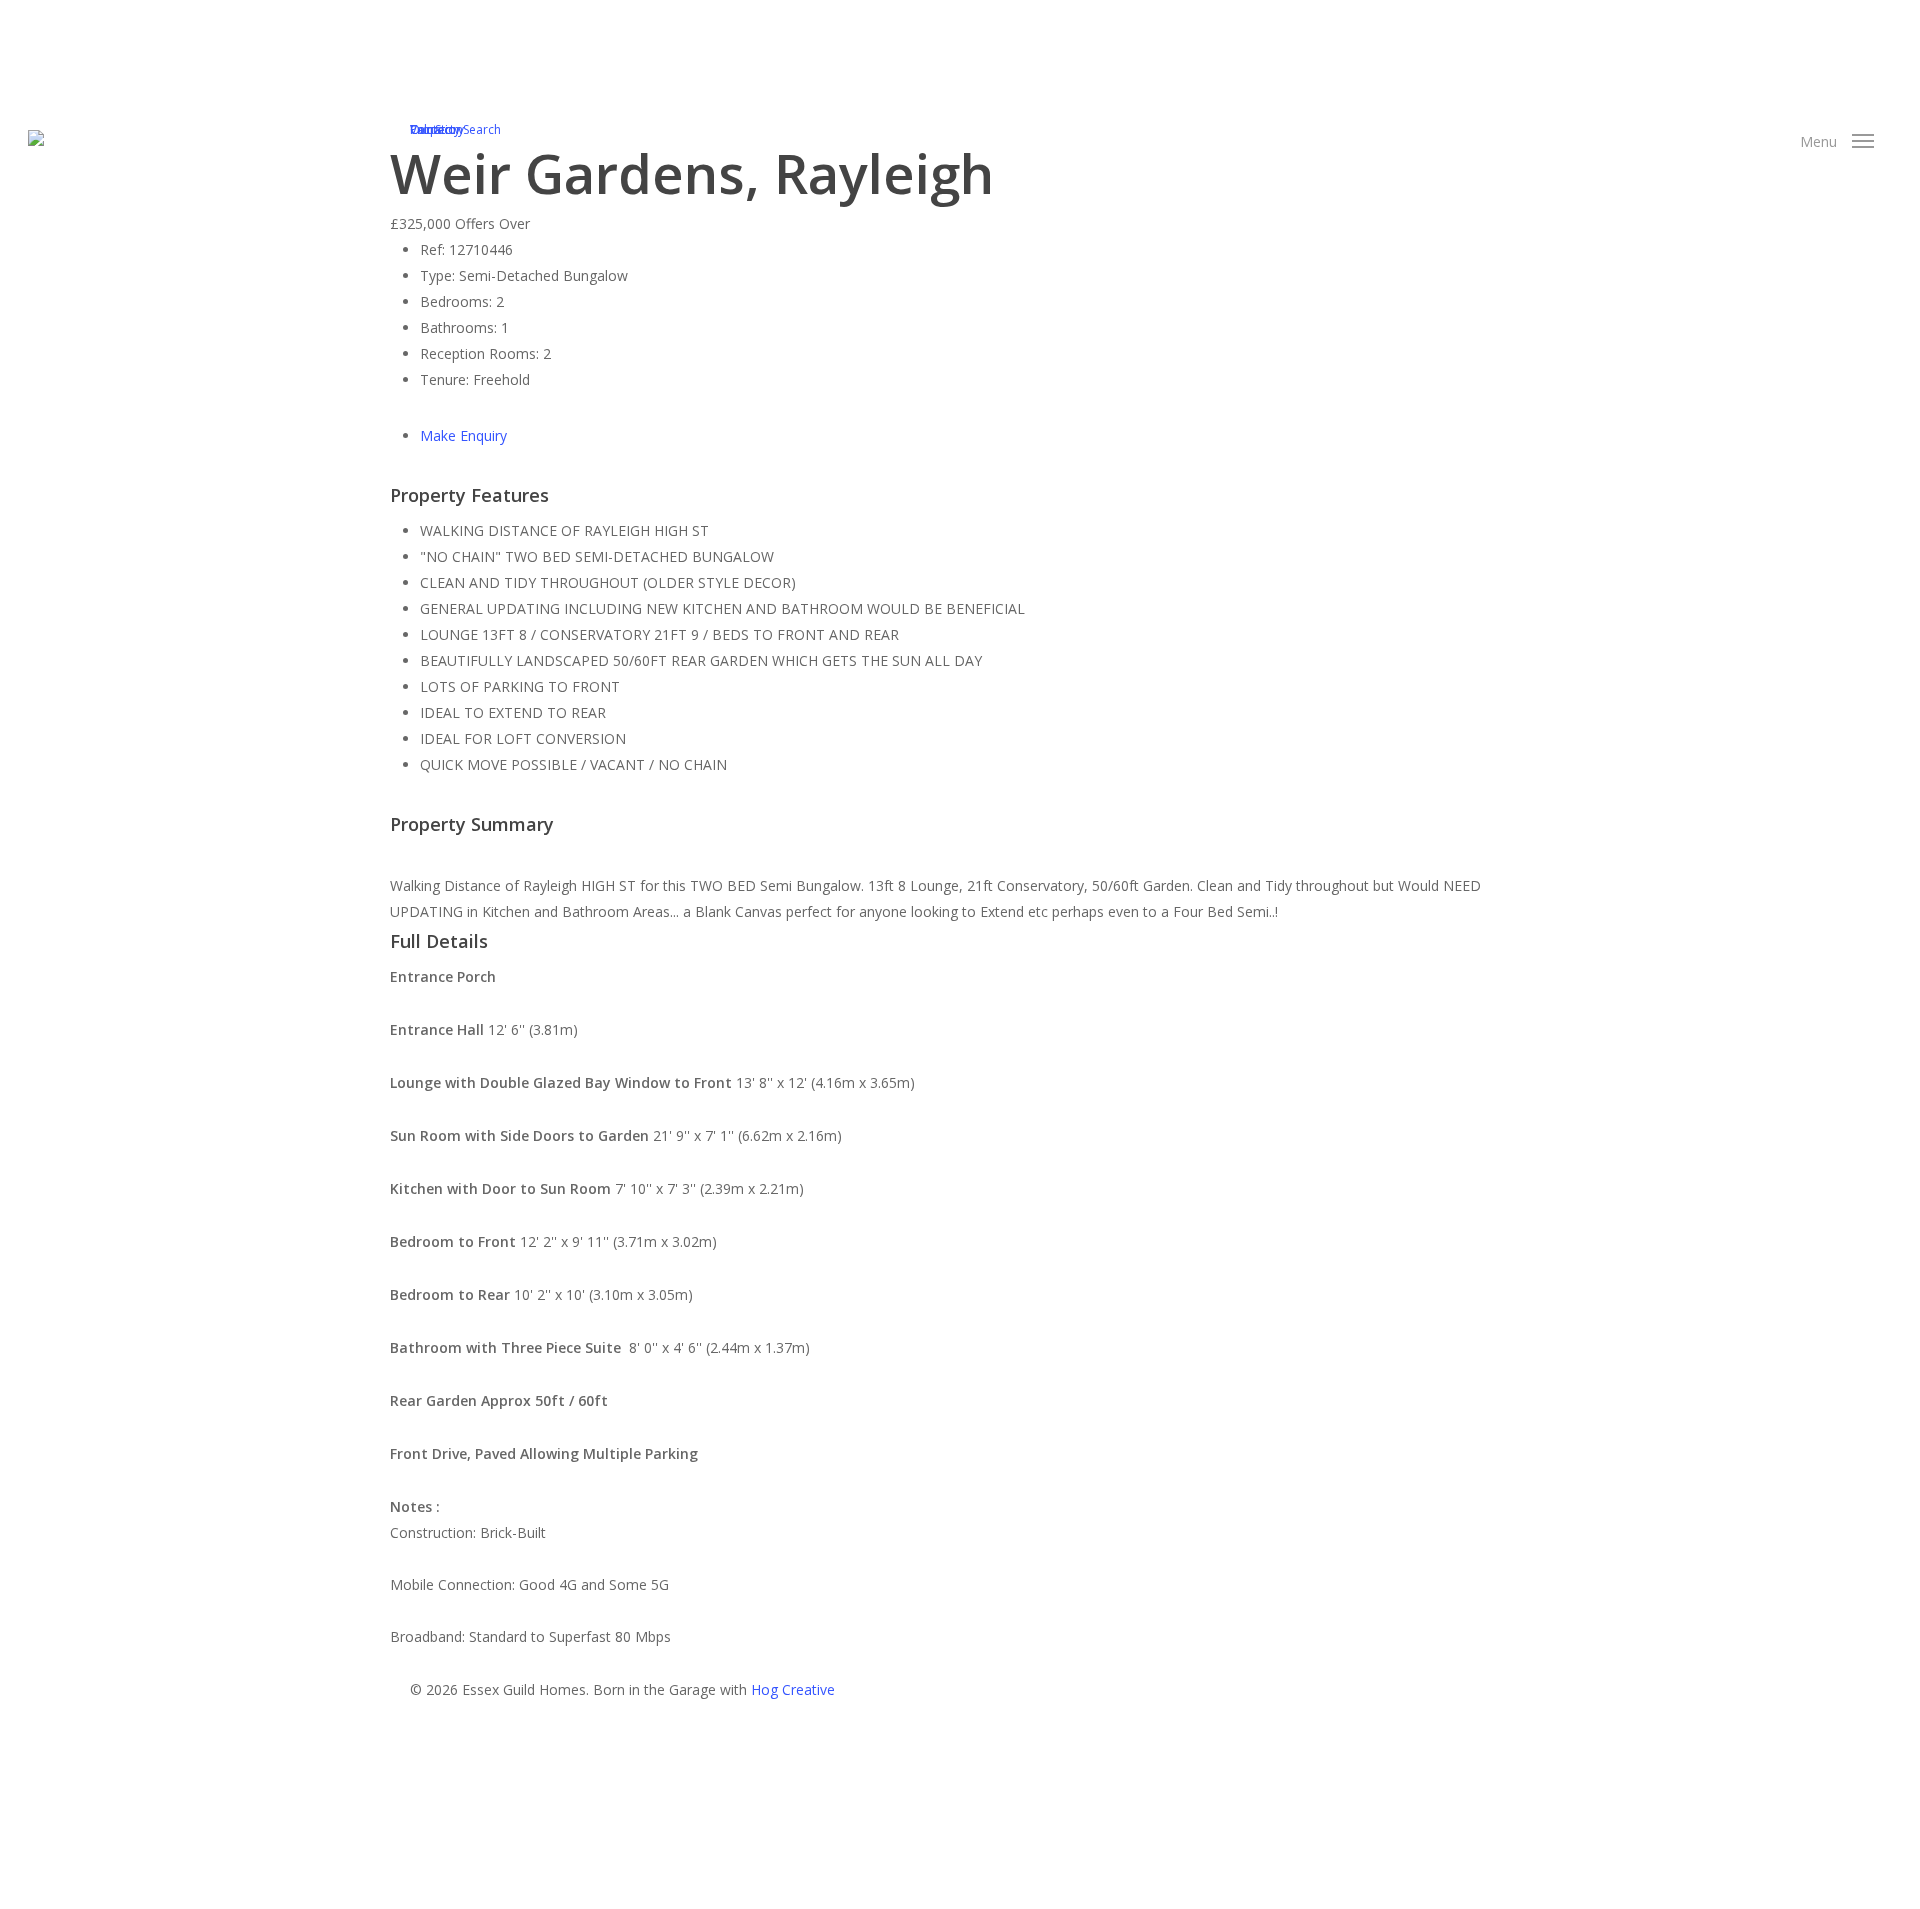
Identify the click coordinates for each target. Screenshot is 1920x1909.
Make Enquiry (463, 435)
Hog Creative (793, 1689)
